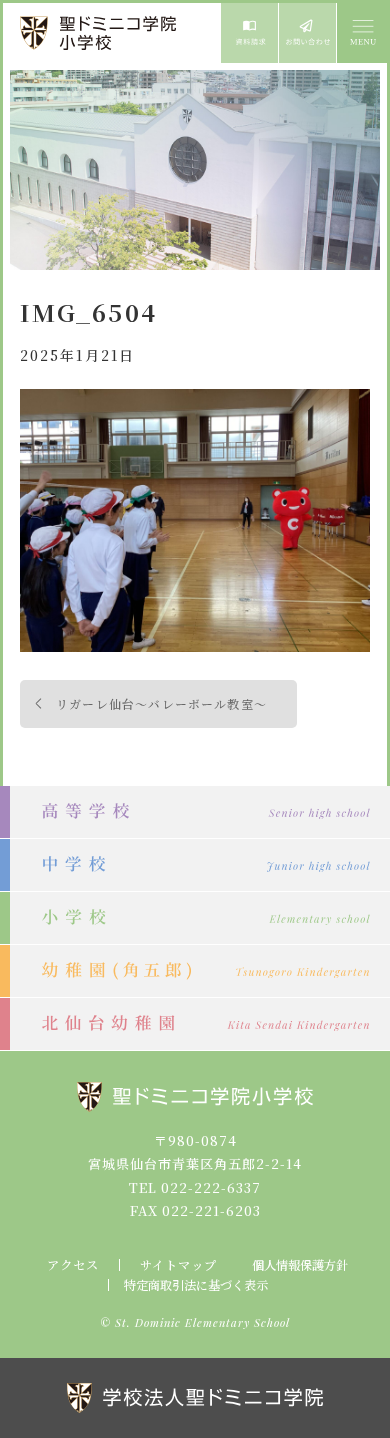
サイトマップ (178, 1265)
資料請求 (249, 33)
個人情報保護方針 (300, 1265)
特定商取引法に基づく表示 (196, 1285)
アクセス (73, 1265)
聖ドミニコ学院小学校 (100, 33)
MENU (362, 33)
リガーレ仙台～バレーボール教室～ (161, 703)
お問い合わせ (307, 33)
